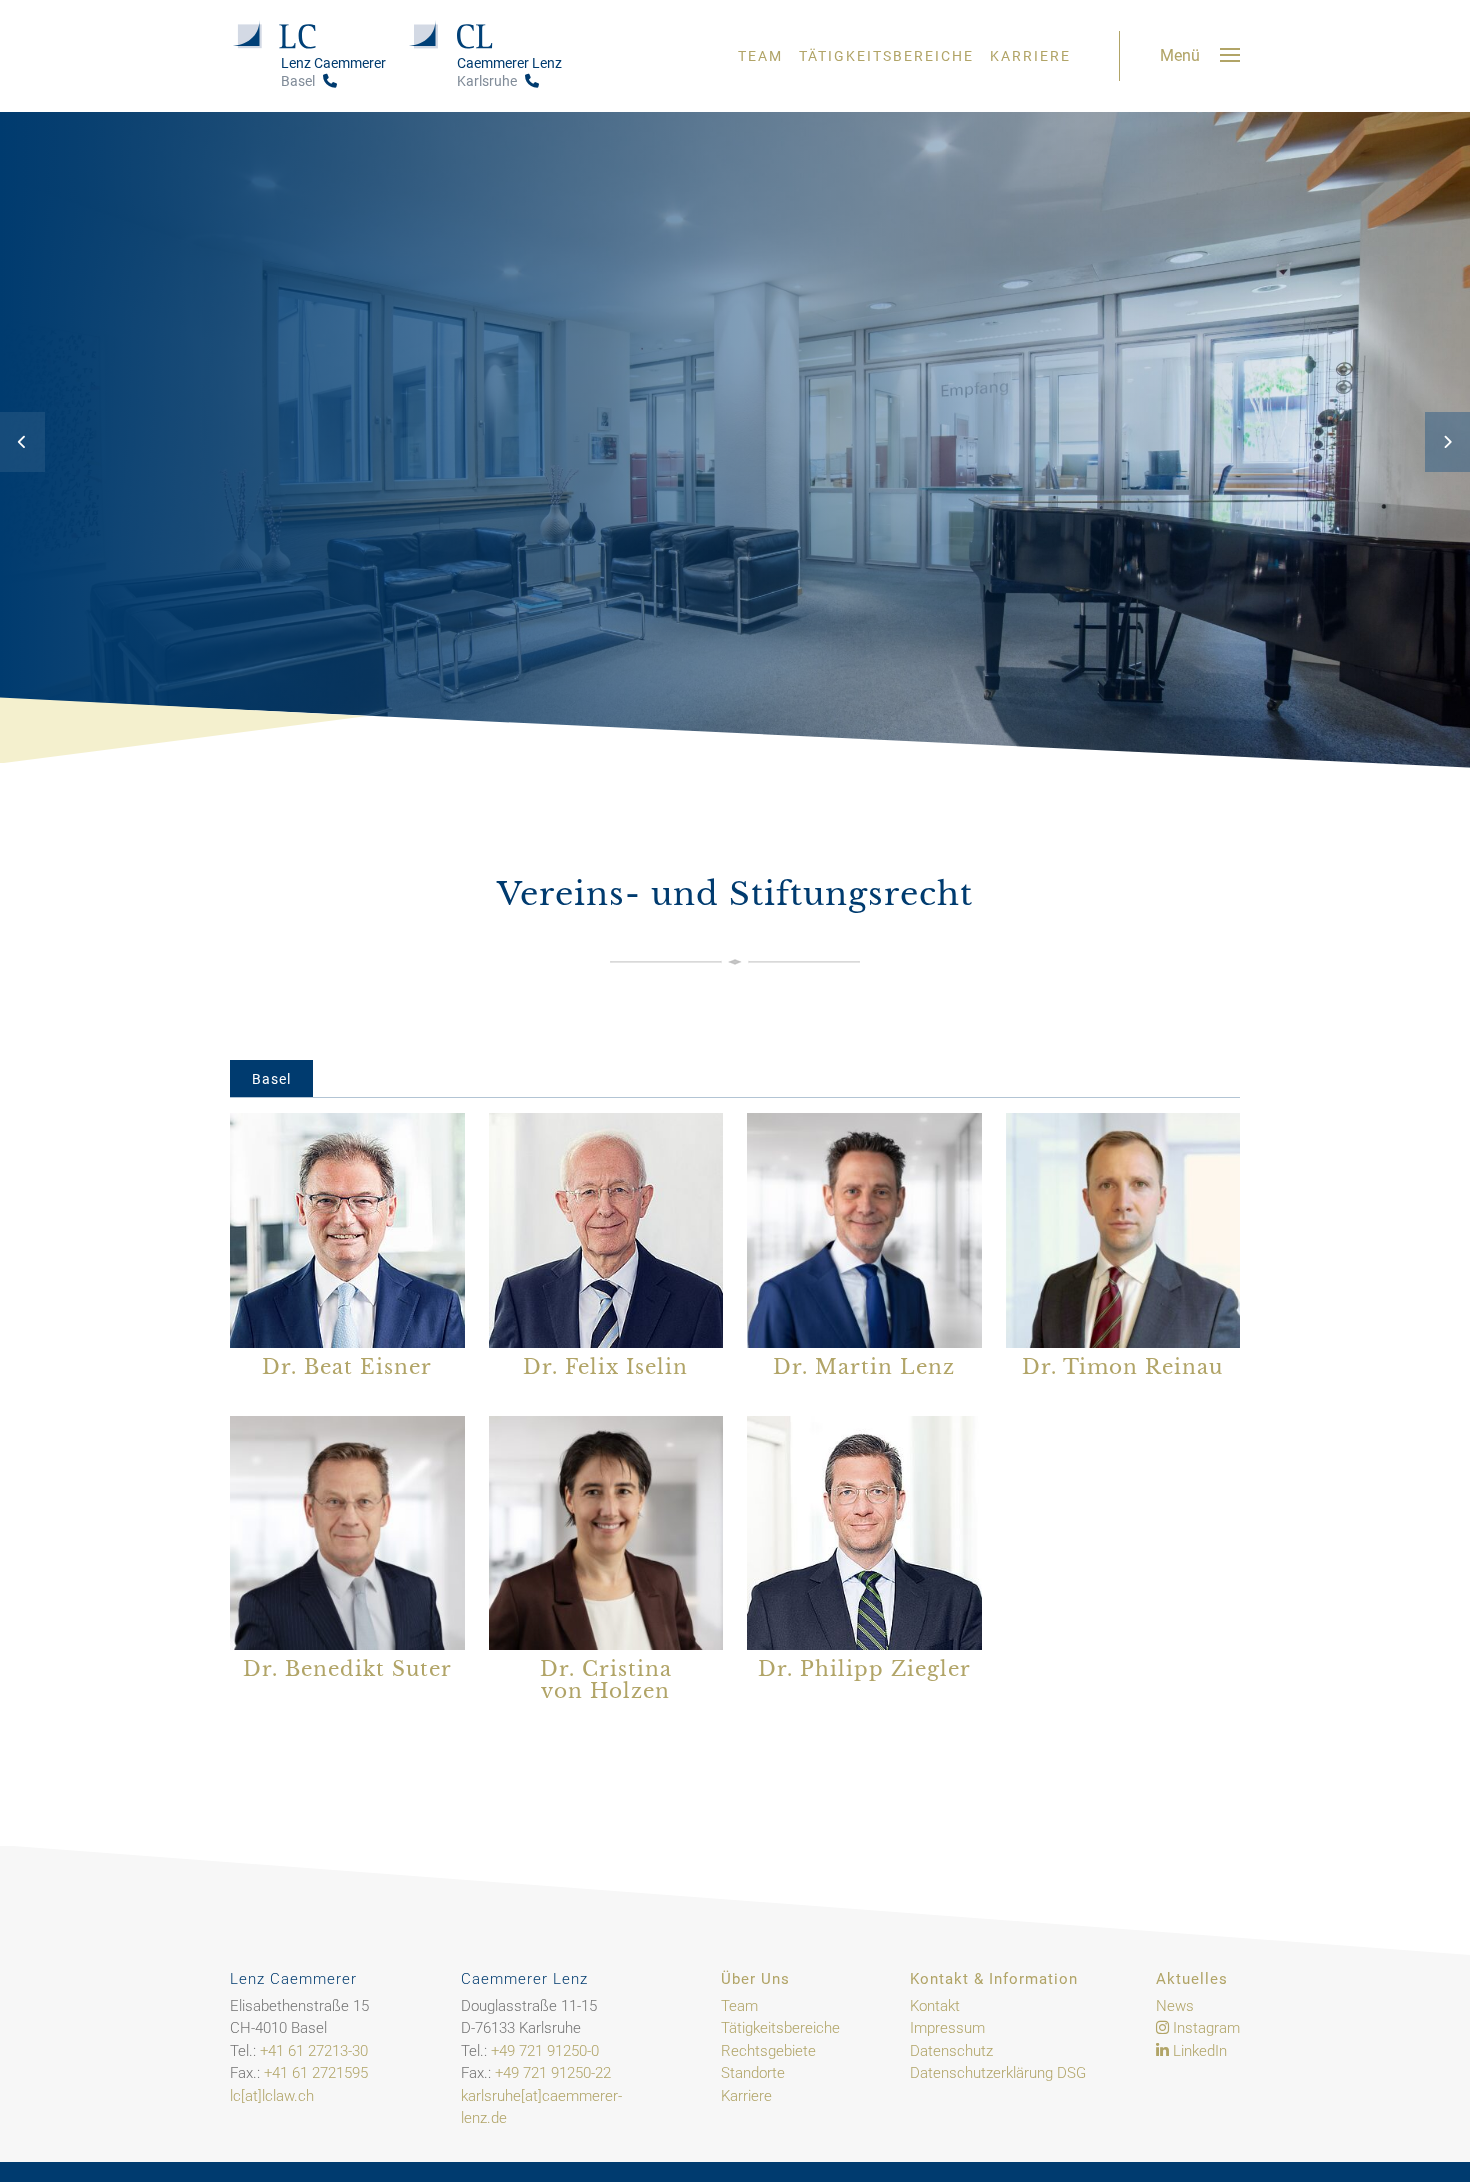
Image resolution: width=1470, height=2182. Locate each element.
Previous (22, 442)
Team (760, 56)
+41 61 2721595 (316, 2073)
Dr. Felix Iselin (605, 1367)
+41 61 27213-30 (314, 2051)
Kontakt (935, 2006)
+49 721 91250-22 (553, 2073)
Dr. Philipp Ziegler (864, 1669)
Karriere (1030, 56)
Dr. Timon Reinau (1122, 1367)
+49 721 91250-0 (545, 2051)
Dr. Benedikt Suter (347, 1669)
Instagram (1204, 2028)
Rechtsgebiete (768, 2051)
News (1175, 2006)
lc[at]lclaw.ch (272, 2096)
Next (1447, 442)
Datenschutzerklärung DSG (998, 2073)
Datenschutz (951, 2051)
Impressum (947, 2028)
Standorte (753, 2073)
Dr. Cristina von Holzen (606, 1680)
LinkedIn (1198, 2051)
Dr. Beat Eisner (347, 1367)
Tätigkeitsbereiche (886, 56)
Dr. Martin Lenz (864, 1367)
